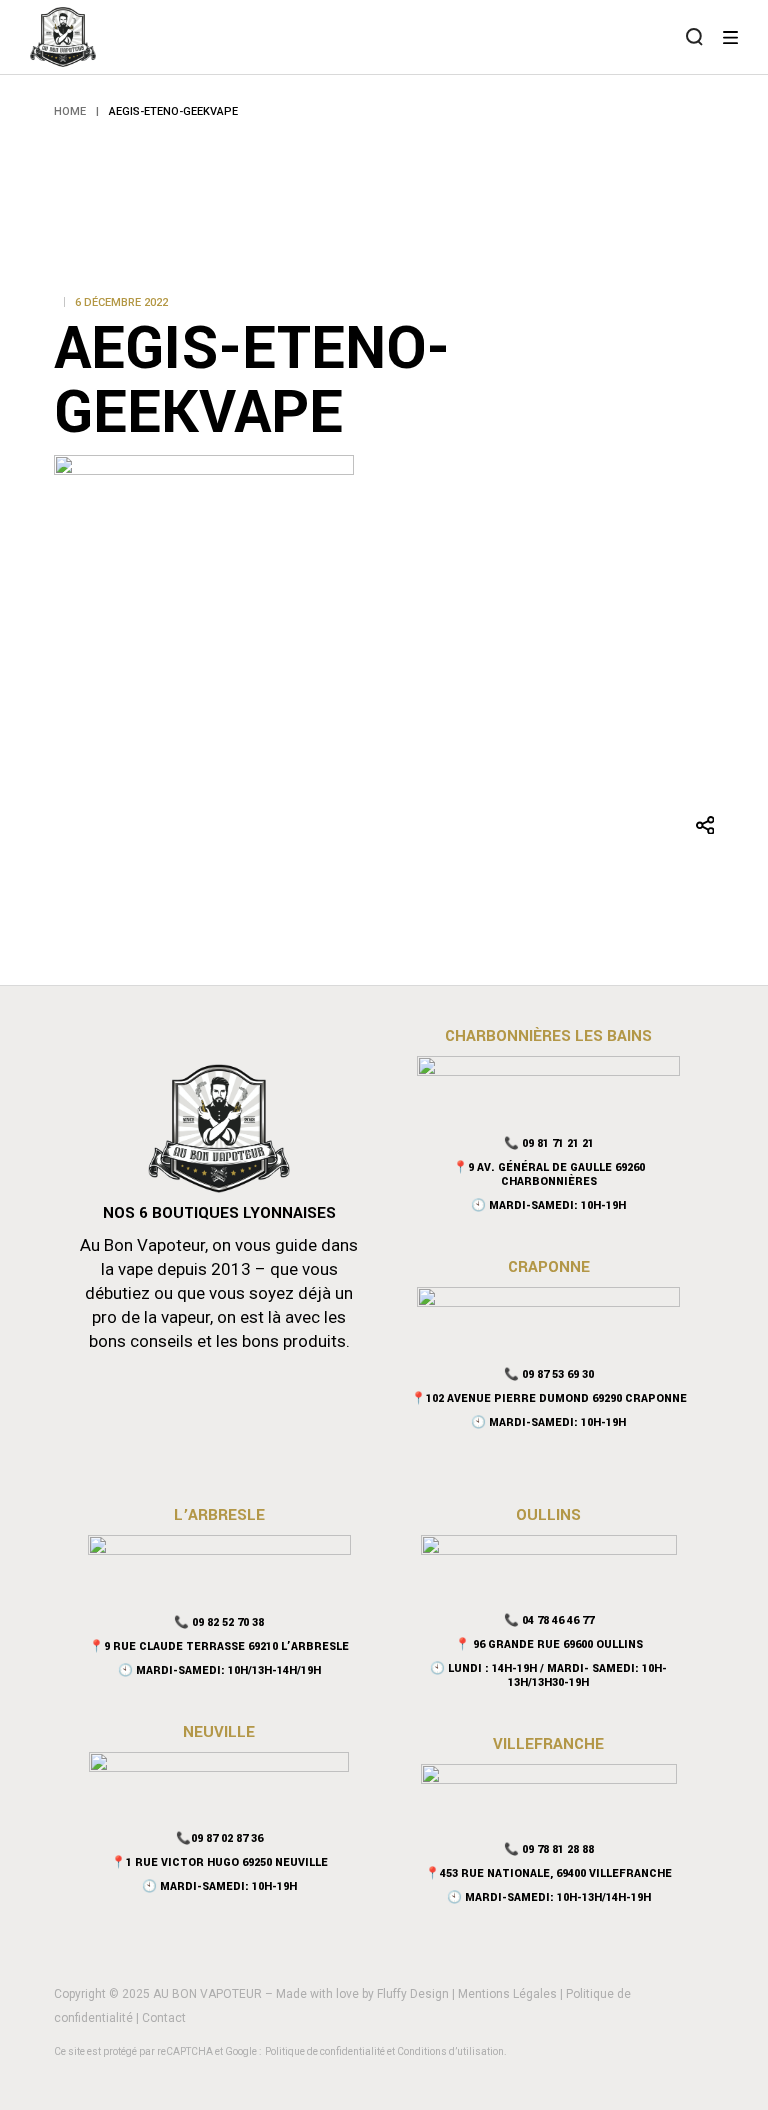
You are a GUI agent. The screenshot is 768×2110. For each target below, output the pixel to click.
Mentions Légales (507, 1994)
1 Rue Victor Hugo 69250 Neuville (227, 1862)
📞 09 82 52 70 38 (219, 1622)
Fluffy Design (413, 1994)
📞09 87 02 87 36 (219, 1838)
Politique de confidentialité (325, 2051)
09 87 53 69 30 (558, 1374)
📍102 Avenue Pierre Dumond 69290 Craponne (549, 1398)
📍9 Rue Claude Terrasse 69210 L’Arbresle (219, 1646)
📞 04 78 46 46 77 (549, 1620)
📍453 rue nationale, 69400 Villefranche (548, 1873)
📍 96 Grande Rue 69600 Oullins (549, 1644)
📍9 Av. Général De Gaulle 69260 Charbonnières (549, 1174)
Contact (164, 2018)
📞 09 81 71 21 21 (549, 1143)
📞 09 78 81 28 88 (549, 1849)
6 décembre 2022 (121, 302)
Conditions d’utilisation (450, 2051)
